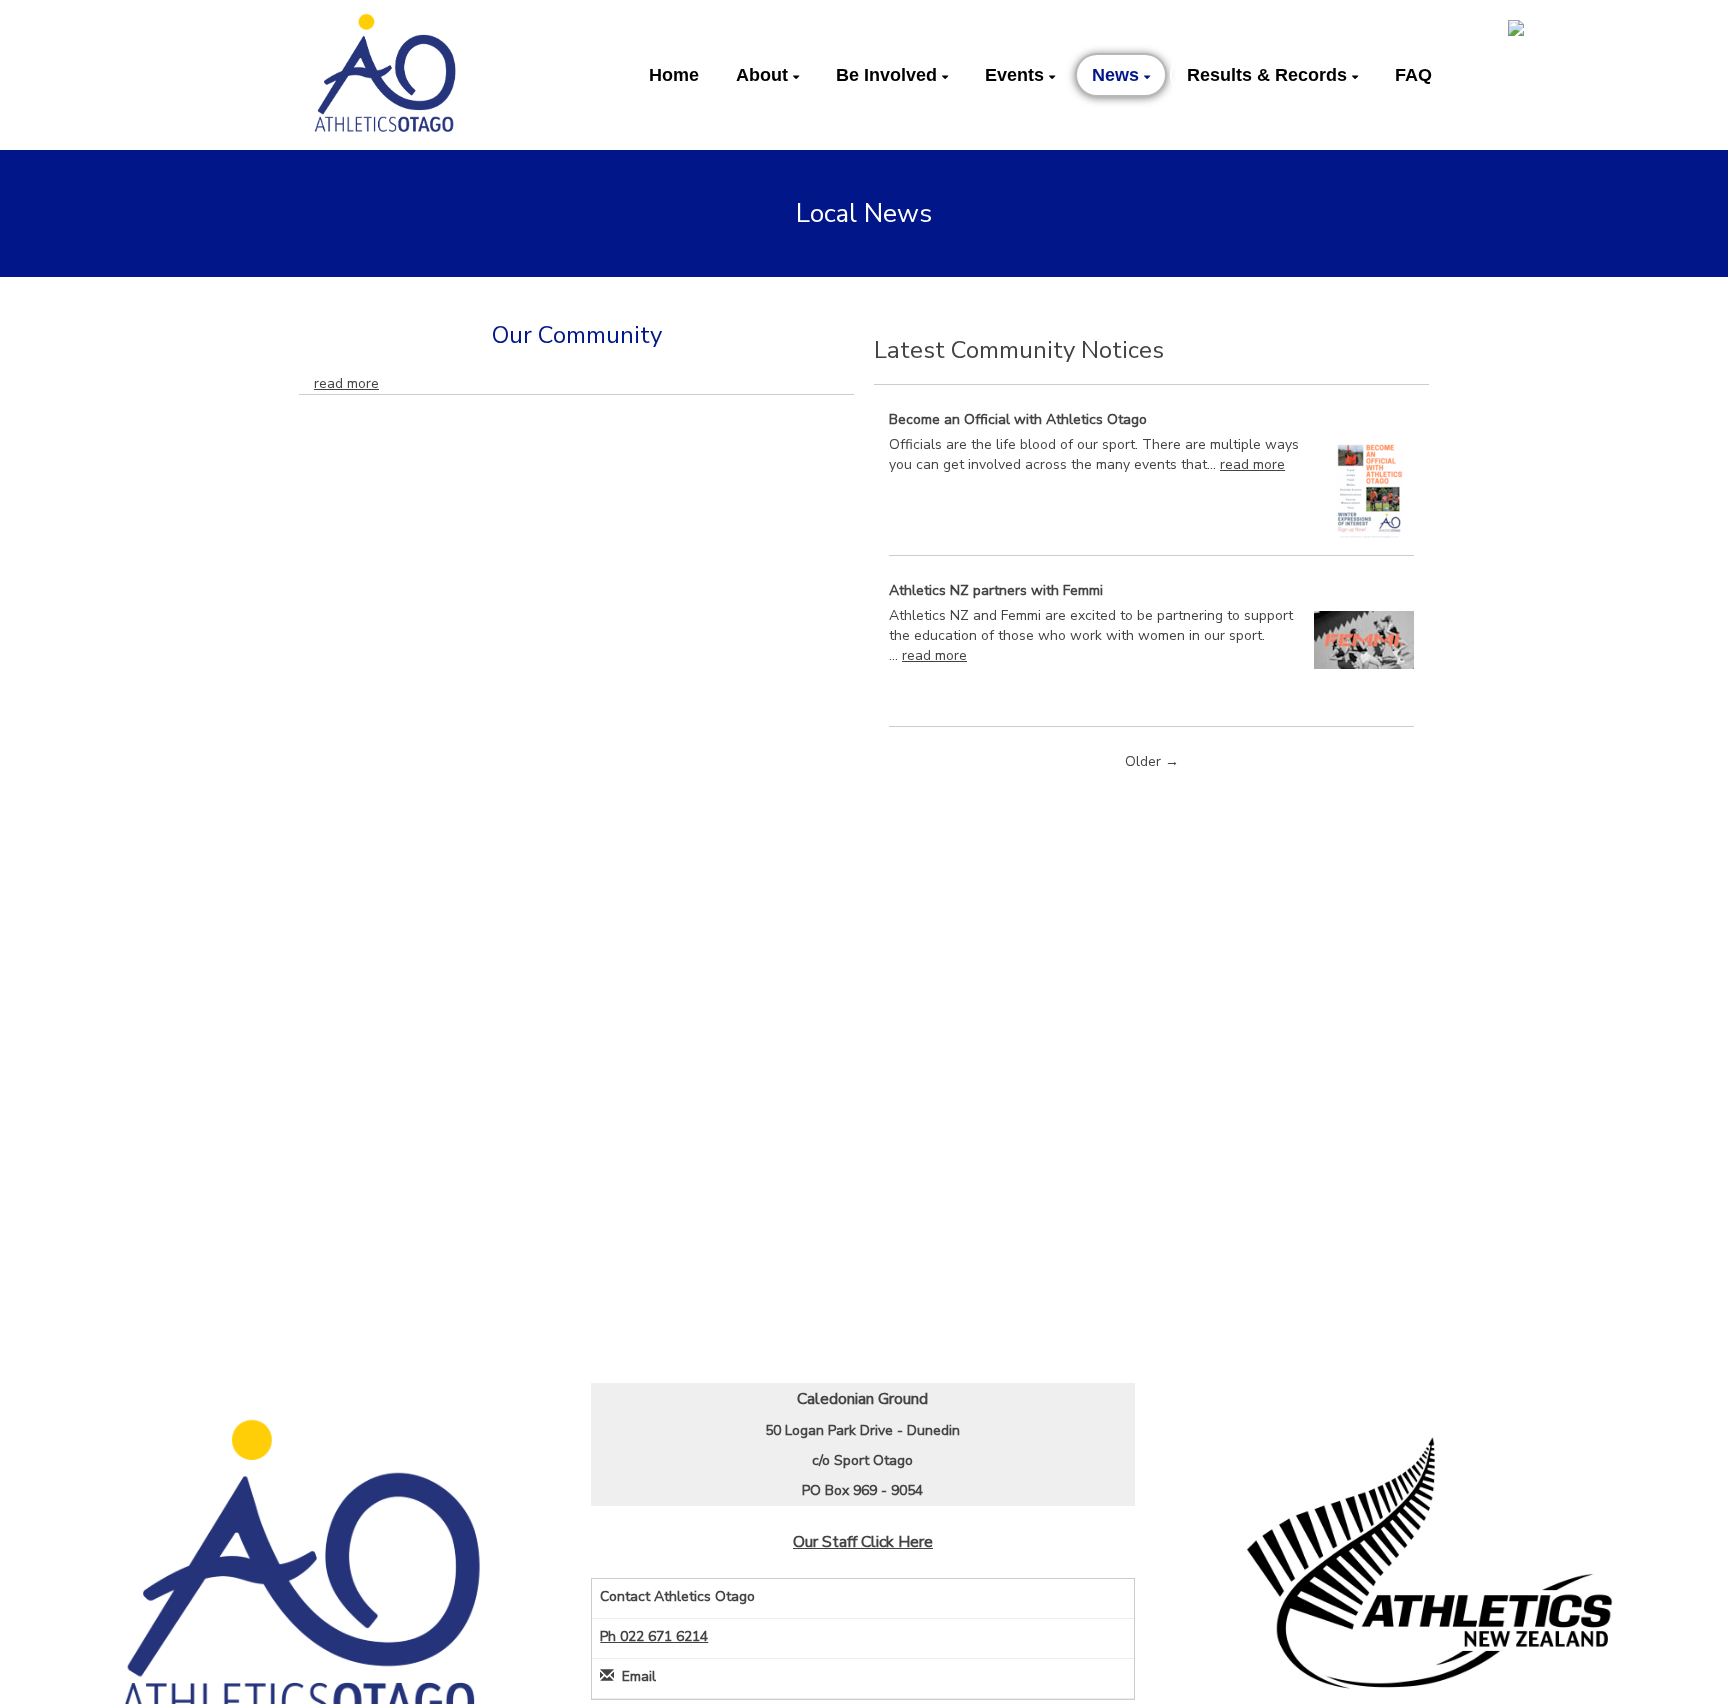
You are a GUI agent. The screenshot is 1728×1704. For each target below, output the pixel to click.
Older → (1152, 761)
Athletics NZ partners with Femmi (996, 590)
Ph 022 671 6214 (654, 1636)
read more (346, 383)
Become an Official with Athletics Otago (1018, 419)
